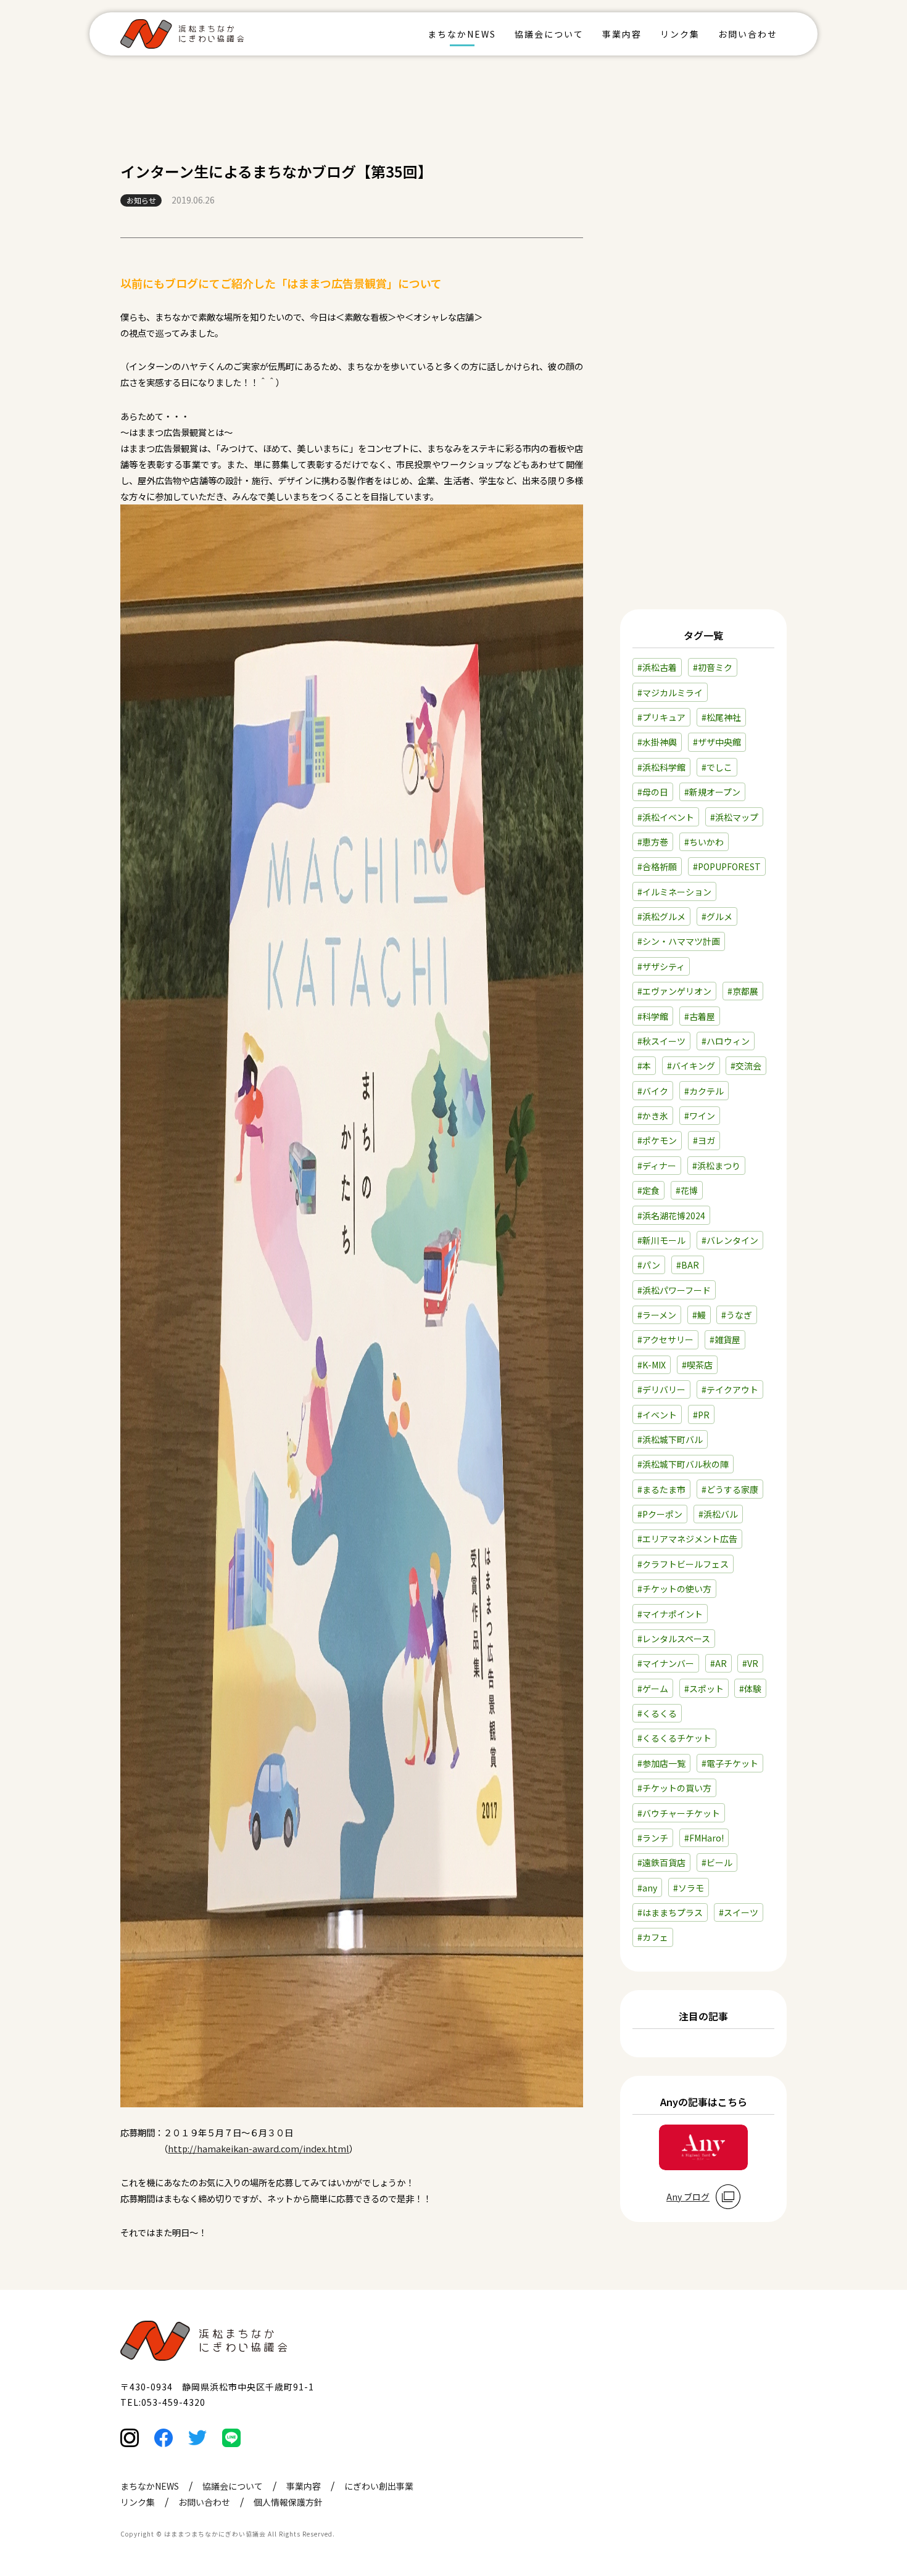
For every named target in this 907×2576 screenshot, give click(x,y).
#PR (701, 1415)
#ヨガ (704, 1140)
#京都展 (743, 991)
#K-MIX (652, 1365)
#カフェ (653, 1937)
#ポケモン (657, 1140)
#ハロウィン (726, 1041)
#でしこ (717, 767)
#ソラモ (689, 1888)
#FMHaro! (704, 1838)
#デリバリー (661, 1389)
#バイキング (691, 1066)
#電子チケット (730, 1763)
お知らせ (141, 200)
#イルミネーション (674, 892)
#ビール (717, 1862)
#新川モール (661, 1240)
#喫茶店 (697, 1365)
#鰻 (699, 1315)
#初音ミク (713, 667)
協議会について (549, 34)
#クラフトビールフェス (683, 1564)
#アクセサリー (665, 1339)
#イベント (657, 1415)
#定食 (648, 1190)
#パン (649, 1265)
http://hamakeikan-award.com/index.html (259, 2148)
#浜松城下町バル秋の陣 (683, 1464)
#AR (719, 1663)
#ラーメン (657, 1315)
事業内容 (622, 34)
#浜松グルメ (661, 916)
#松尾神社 (721, 717)
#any (647, 1888)
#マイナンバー (666, 1663)
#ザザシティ (661, 966)
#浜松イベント (666, 817)
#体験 (750, 1689)
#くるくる (657, 1713)
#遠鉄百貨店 (661, 1862)
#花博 (687, 1190)
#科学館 (653, 1016)
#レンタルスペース (674, 1639)
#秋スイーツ (661, 1041)
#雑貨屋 (725, 1339)
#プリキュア (661, 717)
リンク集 (680, 34)
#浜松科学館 (661, 767)
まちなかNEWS (462, 34)
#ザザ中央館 (717, 742)
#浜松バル (718, 1514)
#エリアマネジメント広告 (687, 1539)
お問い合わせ (748, 34)
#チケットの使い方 (674, 1589)
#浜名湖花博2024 (671, 1216)
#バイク (653, 1091)
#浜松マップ (734, 817)
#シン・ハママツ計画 (679, 941)
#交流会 (746, 1066)
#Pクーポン (660, 1514)
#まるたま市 (661, 1489)
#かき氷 (653, 1116)
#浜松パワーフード (674, 1290)
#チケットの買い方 (674, 1788)
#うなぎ (737, 1315)
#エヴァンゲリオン (674, 991)
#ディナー (657, 1166)
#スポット (704, 1689)
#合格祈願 (657, 866)
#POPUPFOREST (727, 866)
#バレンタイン (730, 1240)
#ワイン (700, 1116)
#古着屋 (700, 1016)
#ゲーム (653, 1689)
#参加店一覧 (661, 1763)
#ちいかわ (704, 842)
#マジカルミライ (670, 693)
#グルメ (717, 916)
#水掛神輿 (657, 742)
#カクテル (704, 1091)
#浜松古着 (657, 667)
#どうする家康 (730, 1489)
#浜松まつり (716, 1166)
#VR (750, 1663)
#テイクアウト (730, 1389)
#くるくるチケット (674, 1738)
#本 (644, 1066)
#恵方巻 (653, 842)
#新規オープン (712, 792)
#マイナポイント (670, 1614)
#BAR (688, 1265)
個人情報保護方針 (288, 2502)
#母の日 (653, 792)
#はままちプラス (670, 1912)
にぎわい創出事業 (379, 2486)
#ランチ (653, 1838)
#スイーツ (739, 1912)
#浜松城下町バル (670, 1439)
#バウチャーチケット (679, 1813)
